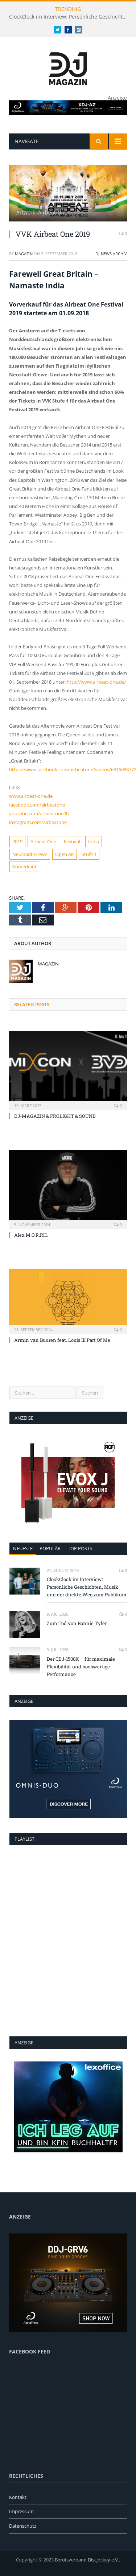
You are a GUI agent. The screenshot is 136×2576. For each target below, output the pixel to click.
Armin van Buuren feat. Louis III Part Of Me (62, 1340)
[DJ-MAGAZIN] (68, 67)
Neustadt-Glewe (30, 854)
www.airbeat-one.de (31, 796)
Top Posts (80, 1548)
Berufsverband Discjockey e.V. (87, 2560)
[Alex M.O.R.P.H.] (68, 1189)
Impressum (21, 2511)
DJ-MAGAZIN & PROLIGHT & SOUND (55, 1116)
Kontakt (18, 2497)
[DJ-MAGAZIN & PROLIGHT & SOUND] (68, 1070)
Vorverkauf (24, 867)
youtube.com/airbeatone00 (39, 813)
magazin (24, 254)
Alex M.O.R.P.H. (31, 1235)
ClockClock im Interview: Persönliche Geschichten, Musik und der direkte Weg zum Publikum (70, 17)
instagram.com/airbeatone (38, 822)
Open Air (65, 854)
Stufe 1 (89, 854)
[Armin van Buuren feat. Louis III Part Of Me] (68, 1301)
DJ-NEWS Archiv (111, 254)
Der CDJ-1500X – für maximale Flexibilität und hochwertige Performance (81, 1667)
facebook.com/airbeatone (37, 805)
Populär (50, 1548)
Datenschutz (23, 2526)
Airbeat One (43, 841)
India (94, 841)
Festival (72, 841)
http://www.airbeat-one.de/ (96, 682)
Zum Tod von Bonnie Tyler (77, 1623)
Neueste (23, 1548)
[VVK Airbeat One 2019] (68, 194)
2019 (17, 841)
